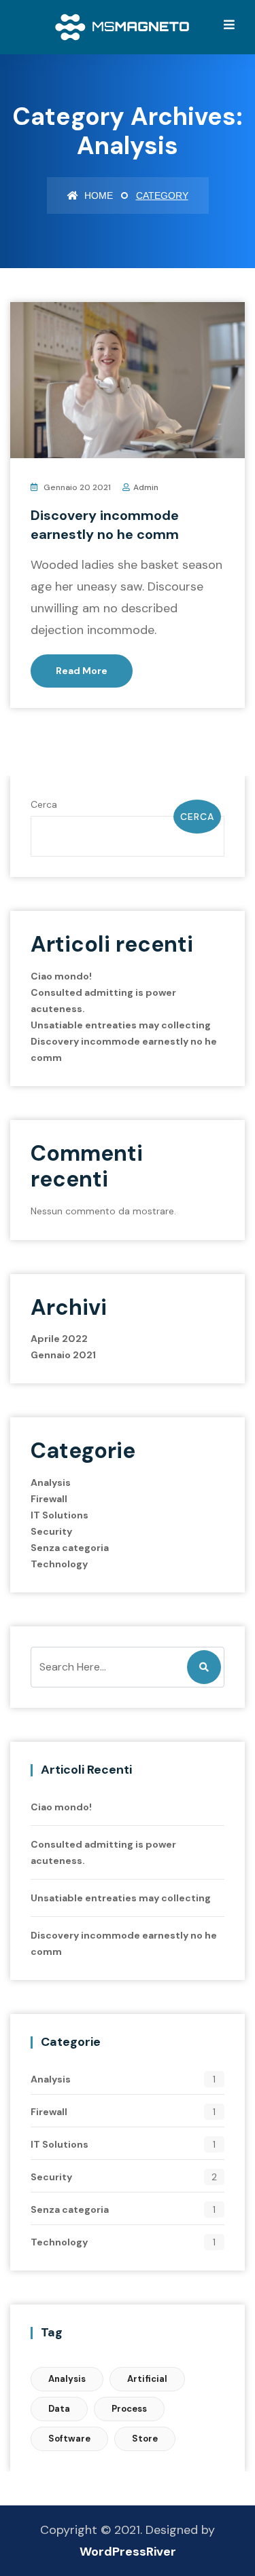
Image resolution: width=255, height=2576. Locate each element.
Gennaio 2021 (63, 1355)
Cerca (44, 804)
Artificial (147, 2379)
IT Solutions (60, 1515)
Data (59, 2409)
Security (51, 1531)
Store (145, 2439)
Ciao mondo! (61, 976)
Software (69, 2439)
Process (129, 2409)
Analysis (51, 1482)
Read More (82, 671)
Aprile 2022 (59, 1339)
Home (97, 195)
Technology (59, 1564)
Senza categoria (70, 1548)
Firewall (49, 1499)
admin (146, 487)
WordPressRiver (128, 2552)
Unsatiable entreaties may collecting (121, 1025)
